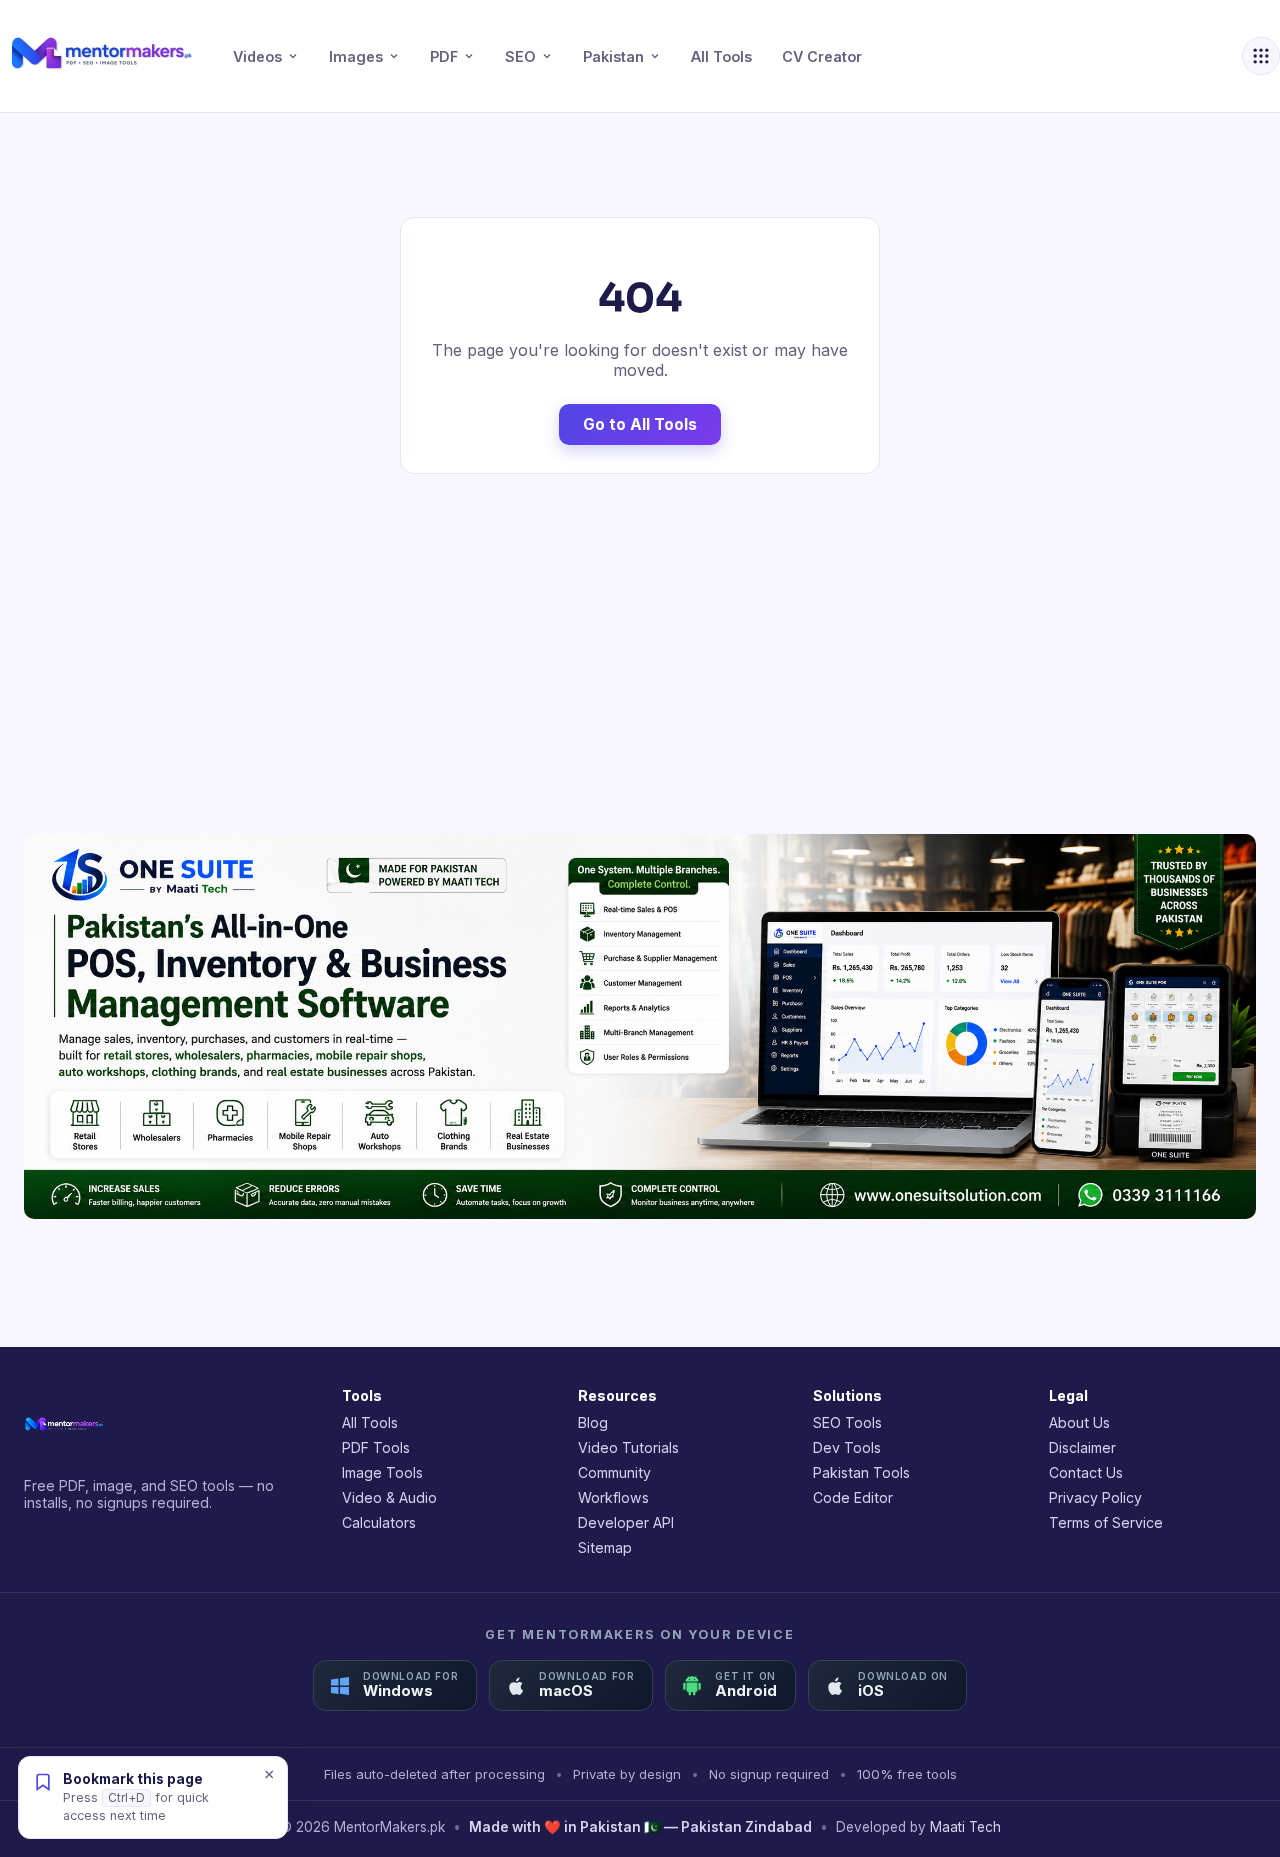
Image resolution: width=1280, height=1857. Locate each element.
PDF (444, 56)
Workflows (613, 1497)
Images (356, 56)
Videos (257, 56)
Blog (593, 1422)
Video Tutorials (628, 1447)
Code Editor (853, 1497)
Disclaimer (1082, 1447)
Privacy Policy (1095, 1497)
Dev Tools (847, 1447)
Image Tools (382, 1472)
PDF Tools (376, 1447)
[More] (1261, 56)
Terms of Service (1106, 1522)
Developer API (626, 1522)
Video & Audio (389, 1497)
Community (614, 1472)
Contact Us (1086, 1472)
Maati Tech (965, 1827)
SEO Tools (847, 1422)
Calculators (379, 1522)
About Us (1079, 1422)
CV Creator (822, 56)
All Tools (721, 56)
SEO (520, 56)
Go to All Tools (640, 424)
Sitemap (605, 1547)
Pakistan (613, 56)
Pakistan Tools (861, 1472)
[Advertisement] (640, 654)
